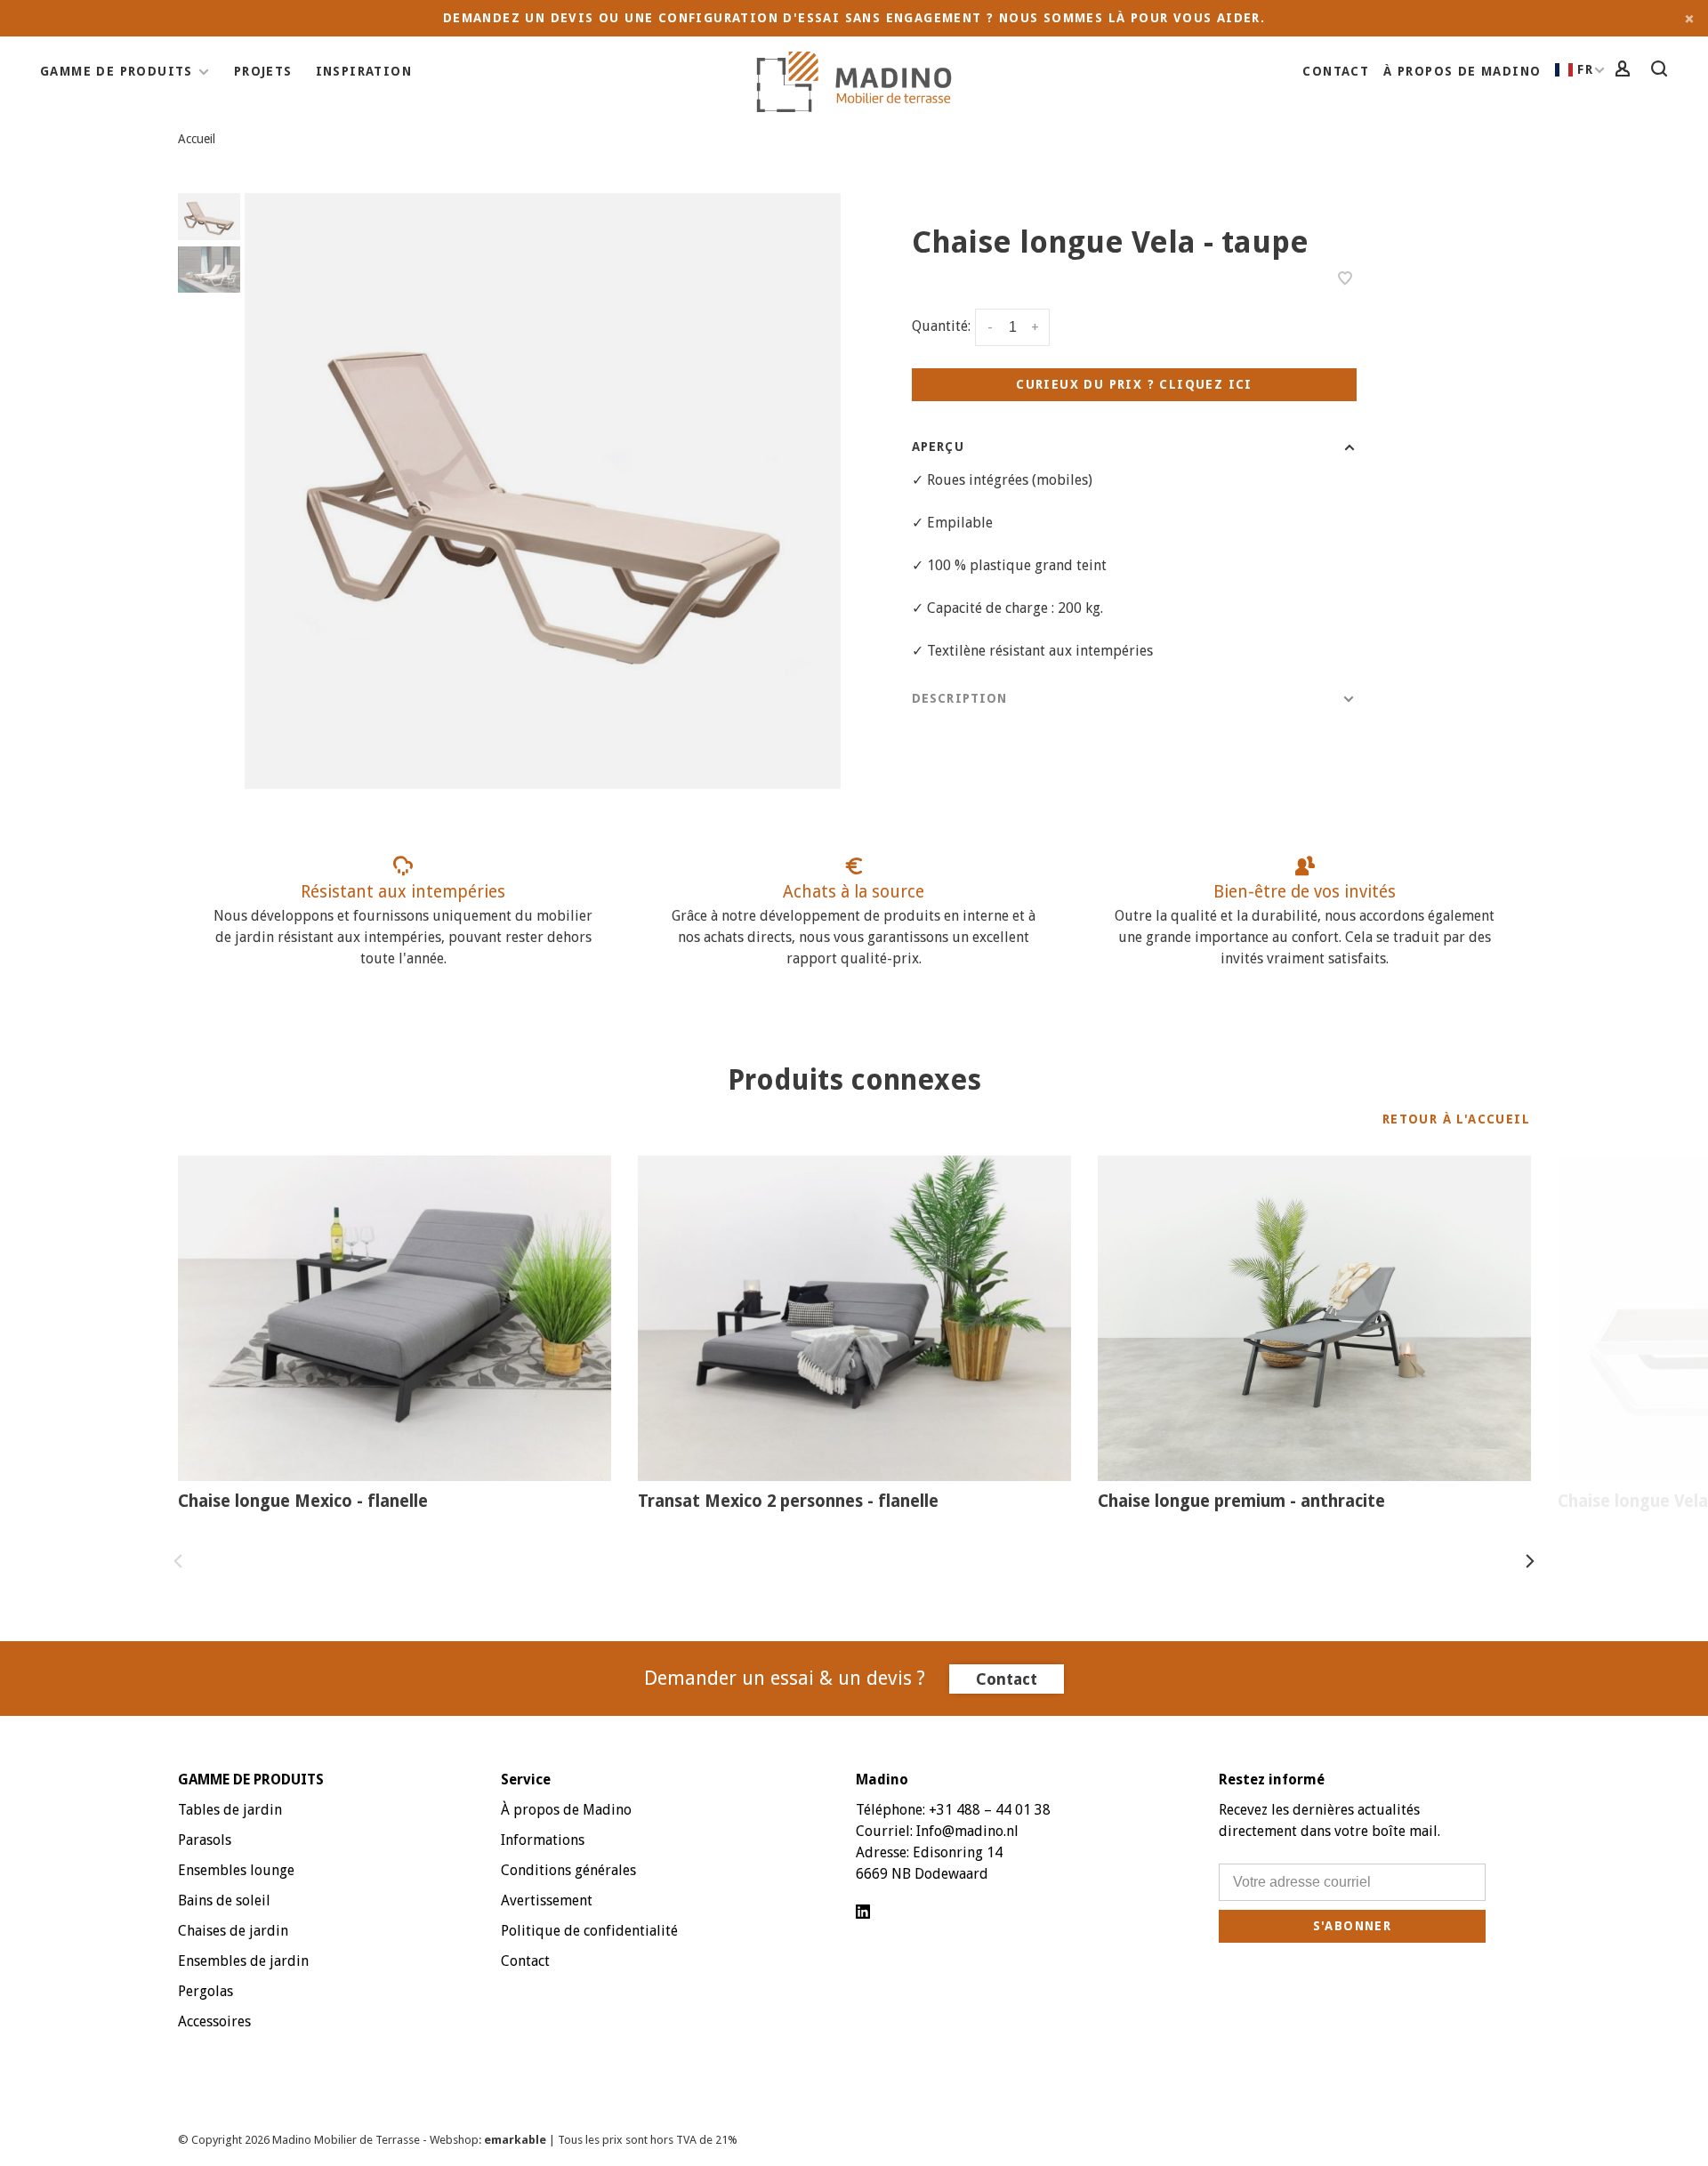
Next (1530, 1561)
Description (959, 698)
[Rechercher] (1662, 71)
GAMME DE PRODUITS (117, 71)
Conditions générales (568, 1870)
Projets (263, 71)
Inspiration (364, 71)
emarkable (516, 2140)
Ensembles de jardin (243, 1961)
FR (1585, 69)
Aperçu (938, 447)
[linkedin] (863, 1913)
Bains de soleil (224, 1900)
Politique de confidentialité (589, 1931)
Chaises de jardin (233, 1931)
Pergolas (205, 1991)
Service (526, 1780)
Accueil (197, 139)
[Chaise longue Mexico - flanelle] (395, 1318)
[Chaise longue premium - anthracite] (1314, 1318)
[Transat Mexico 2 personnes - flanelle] (854, 1318)
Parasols (205, 1840)
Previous (178, 1561)
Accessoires (214, 2021)
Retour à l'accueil (1456, 1119)
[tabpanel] (543, 491)
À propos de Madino (1462, 71)
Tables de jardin (230, 1810)
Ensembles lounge (236, 1870)
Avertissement (547, 1900)
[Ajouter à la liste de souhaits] (1345, 280)
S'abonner (1353, 1926)
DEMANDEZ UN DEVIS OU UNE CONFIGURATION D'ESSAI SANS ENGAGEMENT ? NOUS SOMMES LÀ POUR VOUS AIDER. (854, 18)
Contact (1336, 71)
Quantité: (941, 327)
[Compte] (1625, 71)
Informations (543, 1840)
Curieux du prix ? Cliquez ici (1134, 384)
